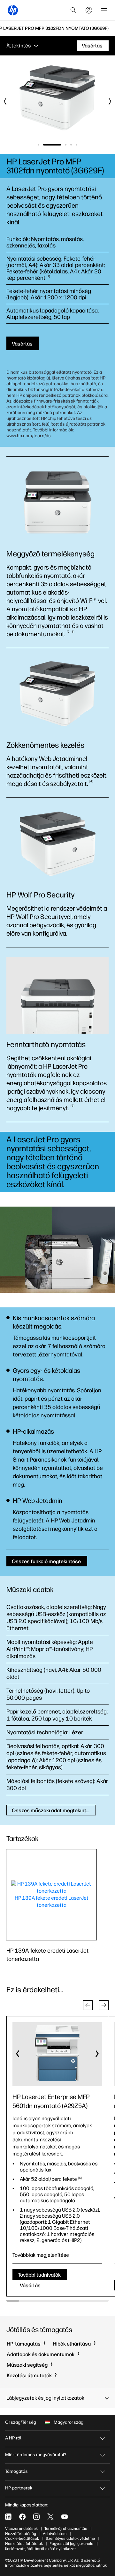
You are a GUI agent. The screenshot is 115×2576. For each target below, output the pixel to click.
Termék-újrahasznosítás (66, 2529)
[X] (50, 2517)
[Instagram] (36, 2517)
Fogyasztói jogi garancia (71, 2544)
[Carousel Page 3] (66, 145)
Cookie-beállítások (22, 2538)
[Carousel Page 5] (77, 145)
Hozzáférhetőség (21, 2534)
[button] (88, 2005)
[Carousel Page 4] (71, 145)
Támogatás (16, 2471)
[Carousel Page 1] (38, 145)
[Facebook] (22, 2517)
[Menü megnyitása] (104, 10)
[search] (73, 10)
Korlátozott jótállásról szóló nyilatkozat (40, 2549)
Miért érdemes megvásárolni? (36, 2455)
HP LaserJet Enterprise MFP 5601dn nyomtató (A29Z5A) (51, 2101)
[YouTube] (65, 2517)
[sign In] (89, 10)
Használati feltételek (24, 2544)
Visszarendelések (21, 2529)
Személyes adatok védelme (70, 2538)
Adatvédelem (55, 2534)
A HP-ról (13, 2438)
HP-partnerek (19, 2488)
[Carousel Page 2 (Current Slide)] (52, 145)
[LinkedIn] (8, 2517)
